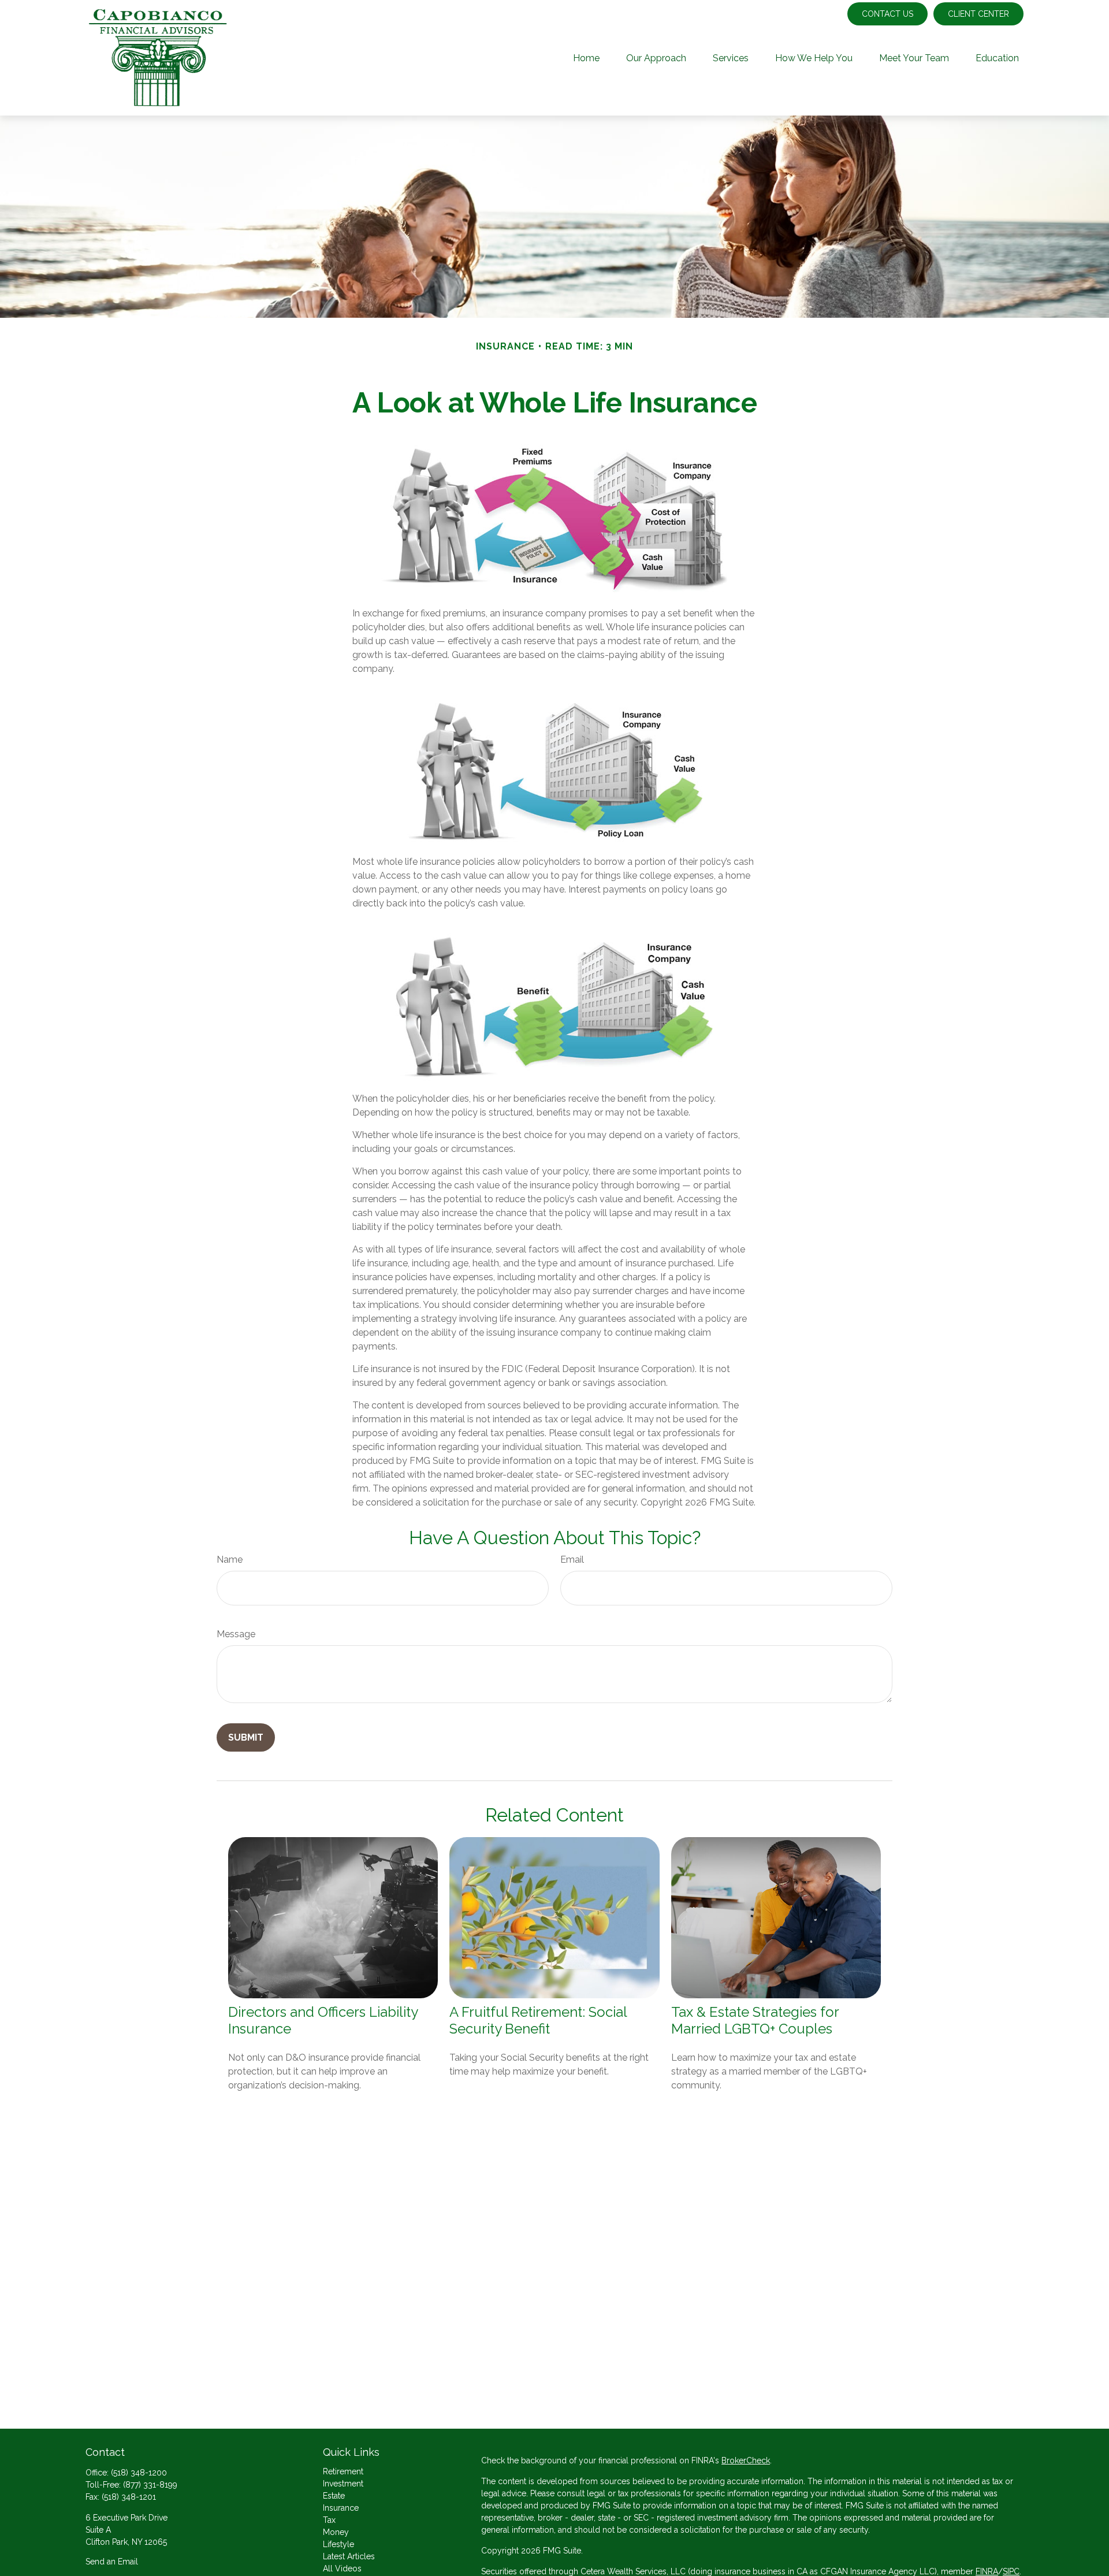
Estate (334, 2496)
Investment (343, 2484)
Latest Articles (349, 2556)
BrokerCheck (746, 2460)
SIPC (1011, 2571)
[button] (586, 58)
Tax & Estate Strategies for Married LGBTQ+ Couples (755, 2020)
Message (236, 1634)
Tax (329, 2520)
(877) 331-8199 (150, 2485)
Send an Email (112, 2562)
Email (572, 1560)
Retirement (343, 2471)
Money (336, 2532)
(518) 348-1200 (139, 2473)
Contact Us (887, 14)
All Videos (342, 2568)
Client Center (978, 14)
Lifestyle (338, 2544)
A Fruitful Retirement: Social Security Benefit (538, 2020)
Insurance (341, 2508)
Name (230, 1560)
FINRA (987, 2571)
